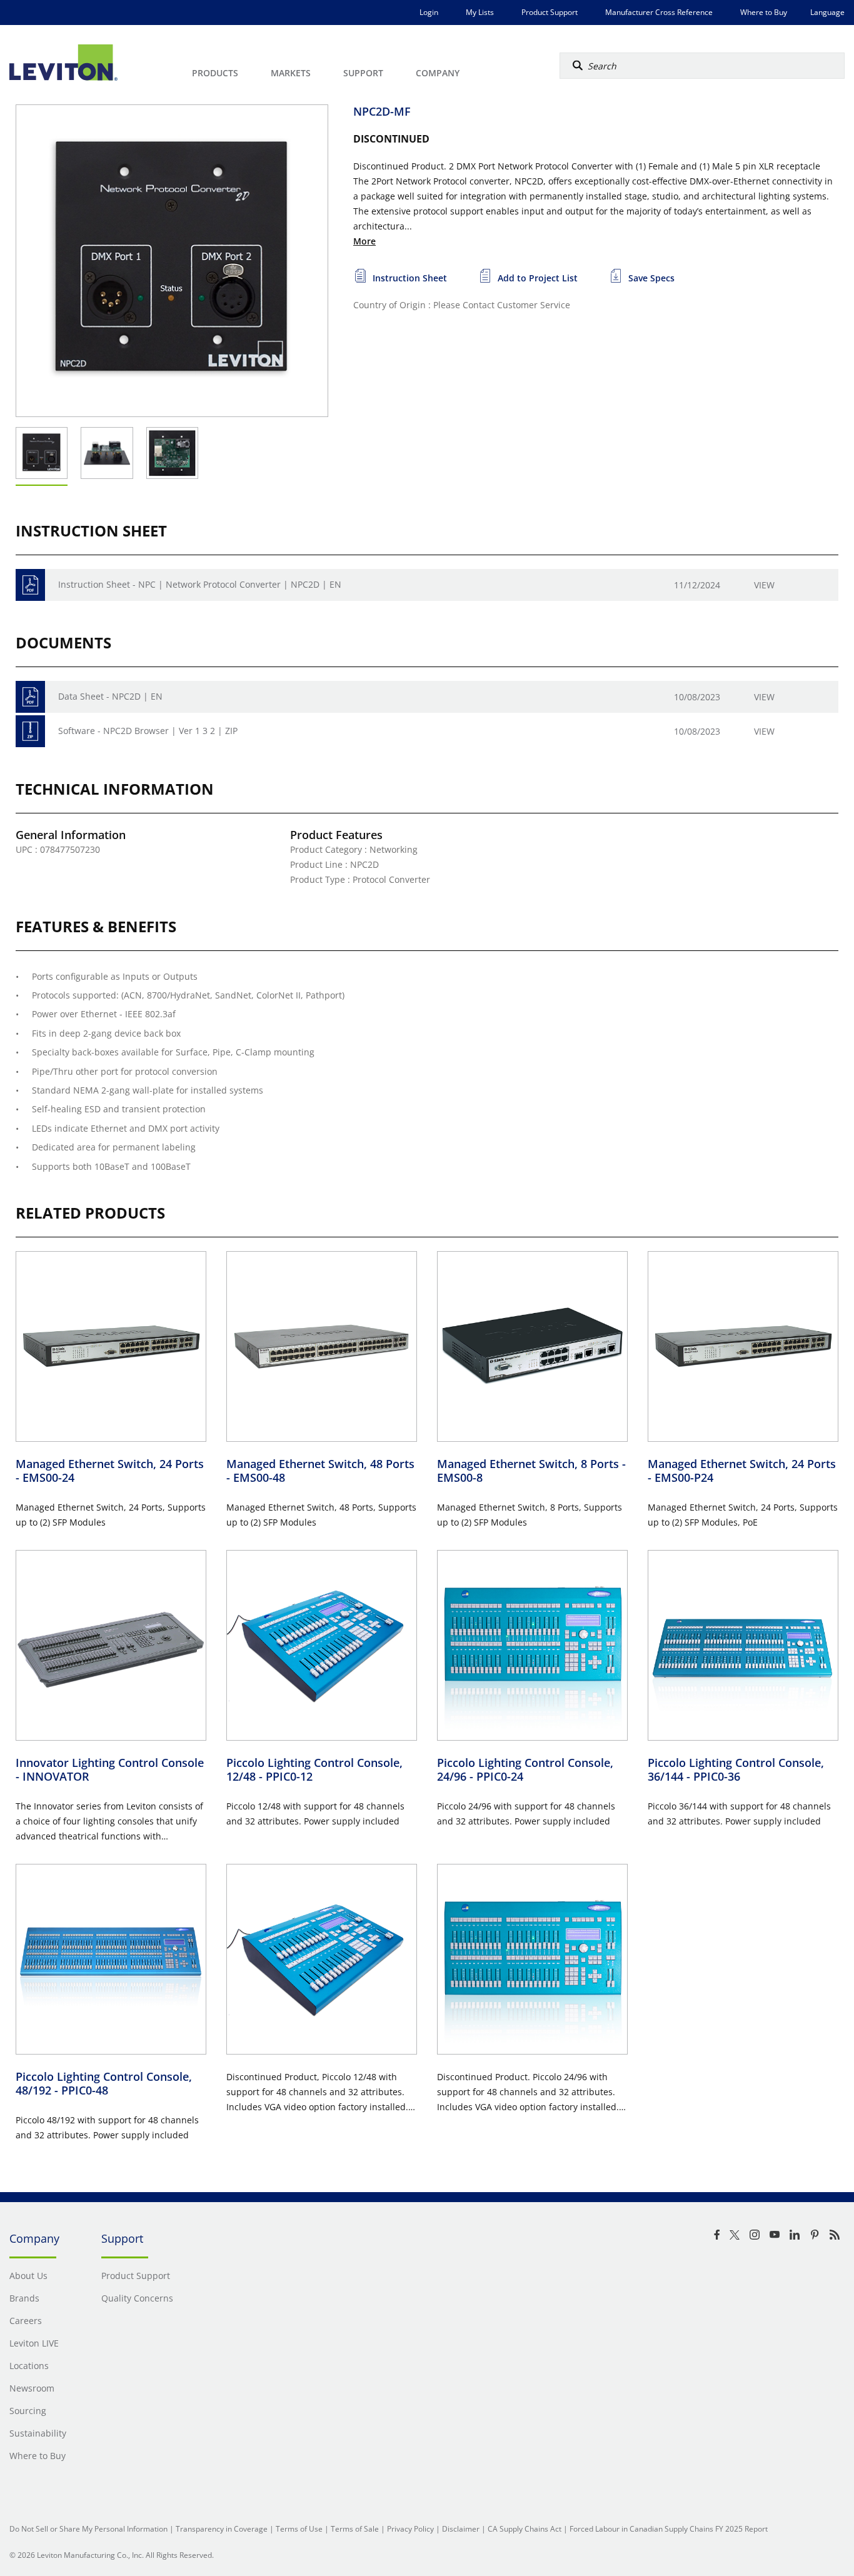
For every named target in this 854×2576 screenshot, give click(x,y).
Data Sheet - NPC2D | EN (110, 696)
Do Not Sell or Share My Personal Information (88, 2529)
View (764, 585)
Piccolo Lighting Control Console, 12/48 (314, 1770)
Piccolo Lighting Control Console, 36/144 (736, 1770)
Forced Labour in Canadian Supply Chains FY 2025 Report (669, 2529)
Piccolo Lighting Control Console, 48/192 (104, 2084)
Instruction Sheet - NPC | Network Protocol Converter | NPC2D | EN (200, 584)
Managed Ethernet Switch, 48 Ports (320, 1471)
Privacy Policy (410, 2529)
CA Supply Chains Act (525, 2529)
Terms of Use (299, 2529)
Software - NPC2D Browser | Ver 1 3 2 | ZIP (148, 731)
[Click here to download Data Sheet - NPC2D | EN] (30, 697)
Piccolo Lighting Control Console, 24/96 (525, 1770)
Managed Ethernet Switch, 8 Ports (531, 1471)
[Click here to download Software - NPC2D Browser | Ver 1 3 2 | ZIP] (30, 731)
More (364, 241)
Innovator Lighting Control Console (110, 1770)
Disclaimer (461, 2529)
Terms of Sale (355, 2529)
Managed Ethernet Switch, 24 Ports (110, 1471)
